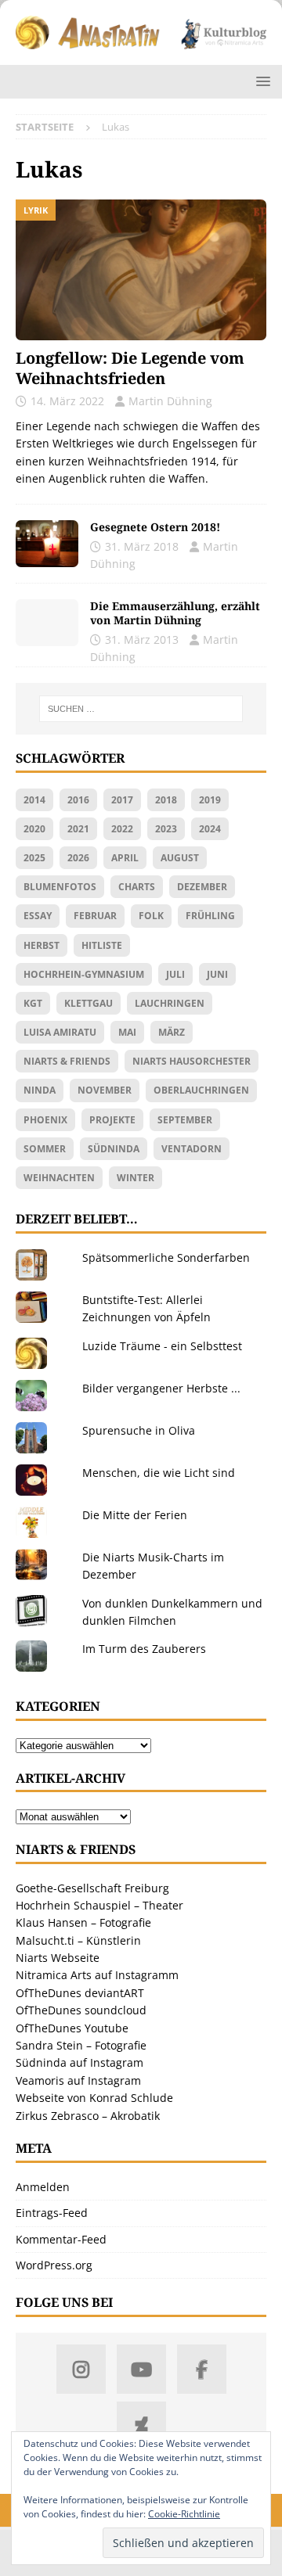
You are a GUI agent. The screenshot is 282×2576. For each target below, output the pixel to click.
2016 (78, 800)
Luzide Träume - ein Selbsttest (162, 1346)
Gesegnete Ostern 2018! (155, 527)
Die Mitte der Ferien (135, 1515)
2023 (166, 829)
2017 (122, 800)
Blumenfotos (60, 887)
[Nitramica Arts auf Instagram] (81, 2369)
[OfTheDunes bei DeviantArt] (141, 2426)
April (125, 858)
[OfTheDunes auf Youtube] (141, 2369)
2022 (122, 829)
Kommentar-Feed (61, 2239)
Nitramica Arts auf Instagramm (97, 1975)
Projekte (112, 1120)
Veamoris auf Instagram (78, 2080)
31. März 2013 (142, 640)
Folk (151, 916)
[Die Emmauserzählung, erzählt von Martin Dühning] (47, 623)
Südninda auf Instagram (80, 2062)
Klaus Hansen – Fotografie (83, 1922)
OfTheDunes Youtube (72, 2028)
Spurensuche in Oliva (139, 1430)
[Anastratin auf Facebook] (202, 2369)
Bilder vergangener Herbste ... (161, 1388)
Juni (217, 974)
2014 (34, 800)
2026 (78, 858)
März (172, 1032)
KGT (33, 1003)
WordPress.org (54, 2265)
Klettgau (89, 1003)
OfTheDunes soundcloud (81, 2010)
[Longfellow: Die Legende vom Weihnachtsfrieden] (141, 270)
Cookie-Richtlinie (184, 2514)
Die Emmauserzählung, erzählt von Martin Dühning (175, 613)
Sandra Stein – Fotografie (81, 2045)
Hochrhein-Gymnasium (84, 974)
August (180, 858)
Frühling (210, 916)
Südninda (114, 1149)
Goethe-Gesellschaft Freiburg (92, 1888)
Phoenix (45, 1120)
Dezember (202, 887)
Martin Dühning (170, 401)
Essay (38, 916)
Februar (95, 916)
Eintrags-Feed (52, 2213)
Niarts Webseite (58, 1958)
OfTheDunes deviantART (80, 1993)
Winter (136, 1178)
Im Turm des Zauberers (144, 1649)
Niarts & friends (67, 1061)
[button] (260, 81)
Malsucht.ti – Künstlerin (78, 1940)
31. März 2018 (142, 546)
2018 (166, 800)
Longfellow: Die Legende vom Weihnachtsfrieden (130, 368)
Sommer (45, 1149)
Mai (127, 1032)
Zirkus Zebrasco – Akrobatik (88, 2116)
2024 (210, 829)
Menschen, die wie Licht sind (159, 1473)
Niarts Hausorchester (192, 1061)
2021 (78, 829)
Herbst (42, 945)
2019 (210, 800)
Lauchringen (170, 1003)
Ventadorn (192, 1149)
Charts (137, 887)
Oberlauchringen (201, 1090)
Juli (175, 974)
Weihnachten (59, 1178)
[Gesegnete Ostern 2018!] (47, 544)
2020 (34, 829)
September (185, 1120)
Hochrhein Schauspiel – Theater (99, 1905)
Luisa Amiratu (60, 1032)
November (105, 1090)
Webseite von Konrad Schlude (94, 2098)
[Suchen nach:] (141, 709)
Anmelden (43, 2187)
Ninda (40, 1090)
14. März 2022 (67, 401)
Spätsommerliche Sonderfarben (166, 1257)
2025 (34, 858)
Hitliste (102, 945)
